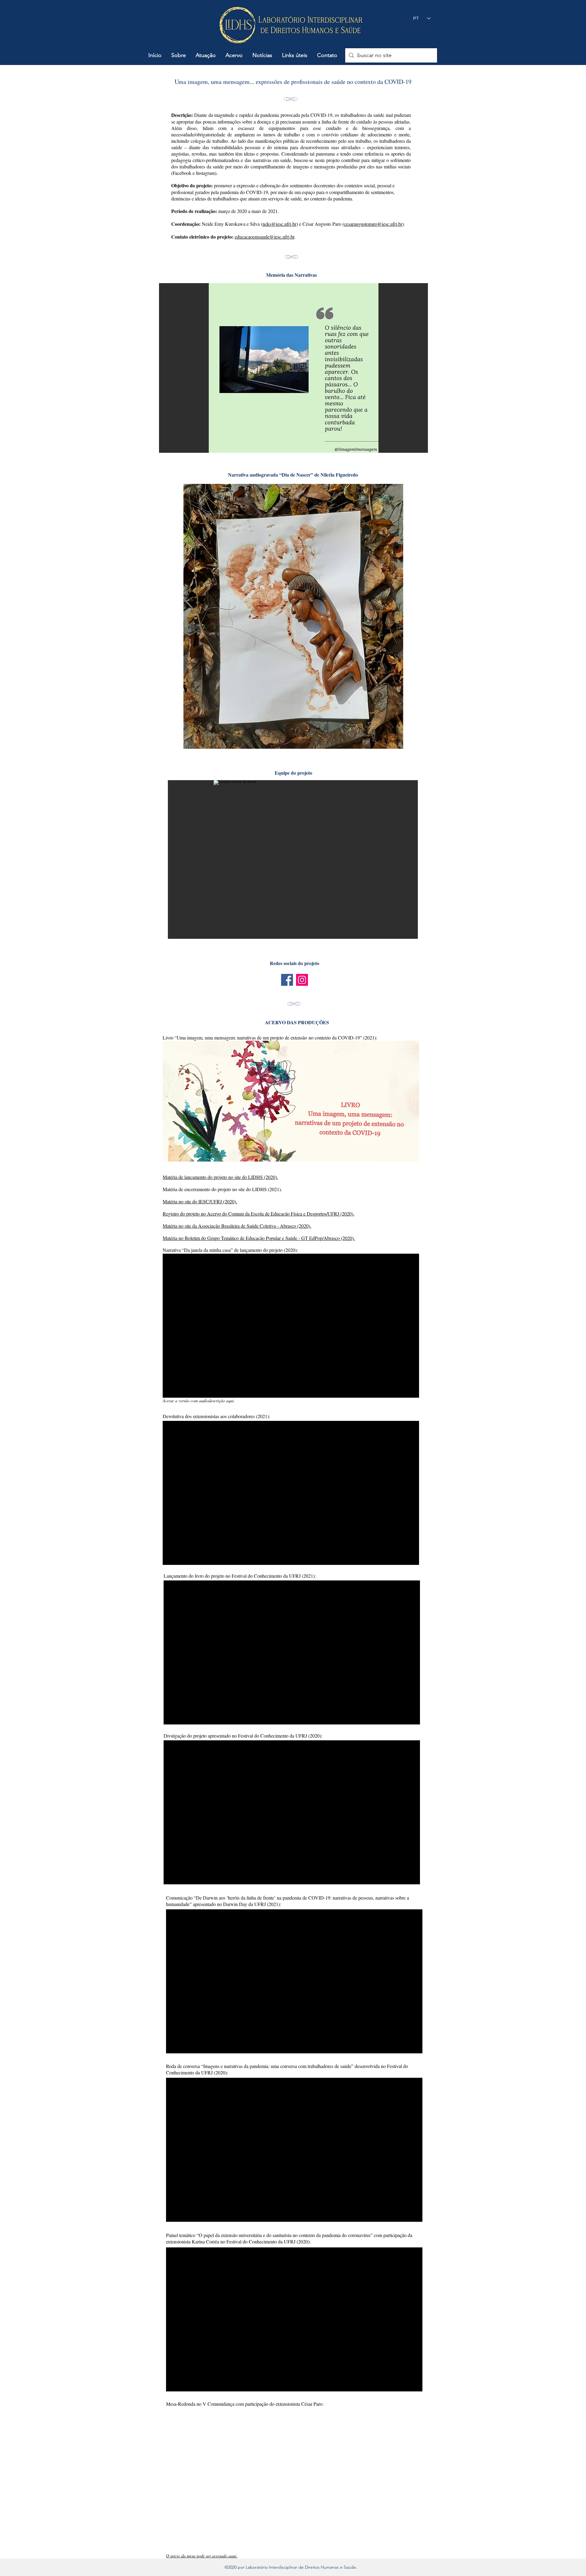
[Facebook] (287, 980)
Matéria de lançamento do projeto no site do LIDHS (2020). (220, 1177)
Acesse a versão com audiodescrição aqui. (199, 1401)
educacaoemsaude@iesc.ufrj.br (264, 237)
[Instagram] (302, 980)
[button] (179, 55)
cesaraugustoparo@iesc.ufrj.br (373, 224)
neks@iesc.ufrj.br (279, 224)
